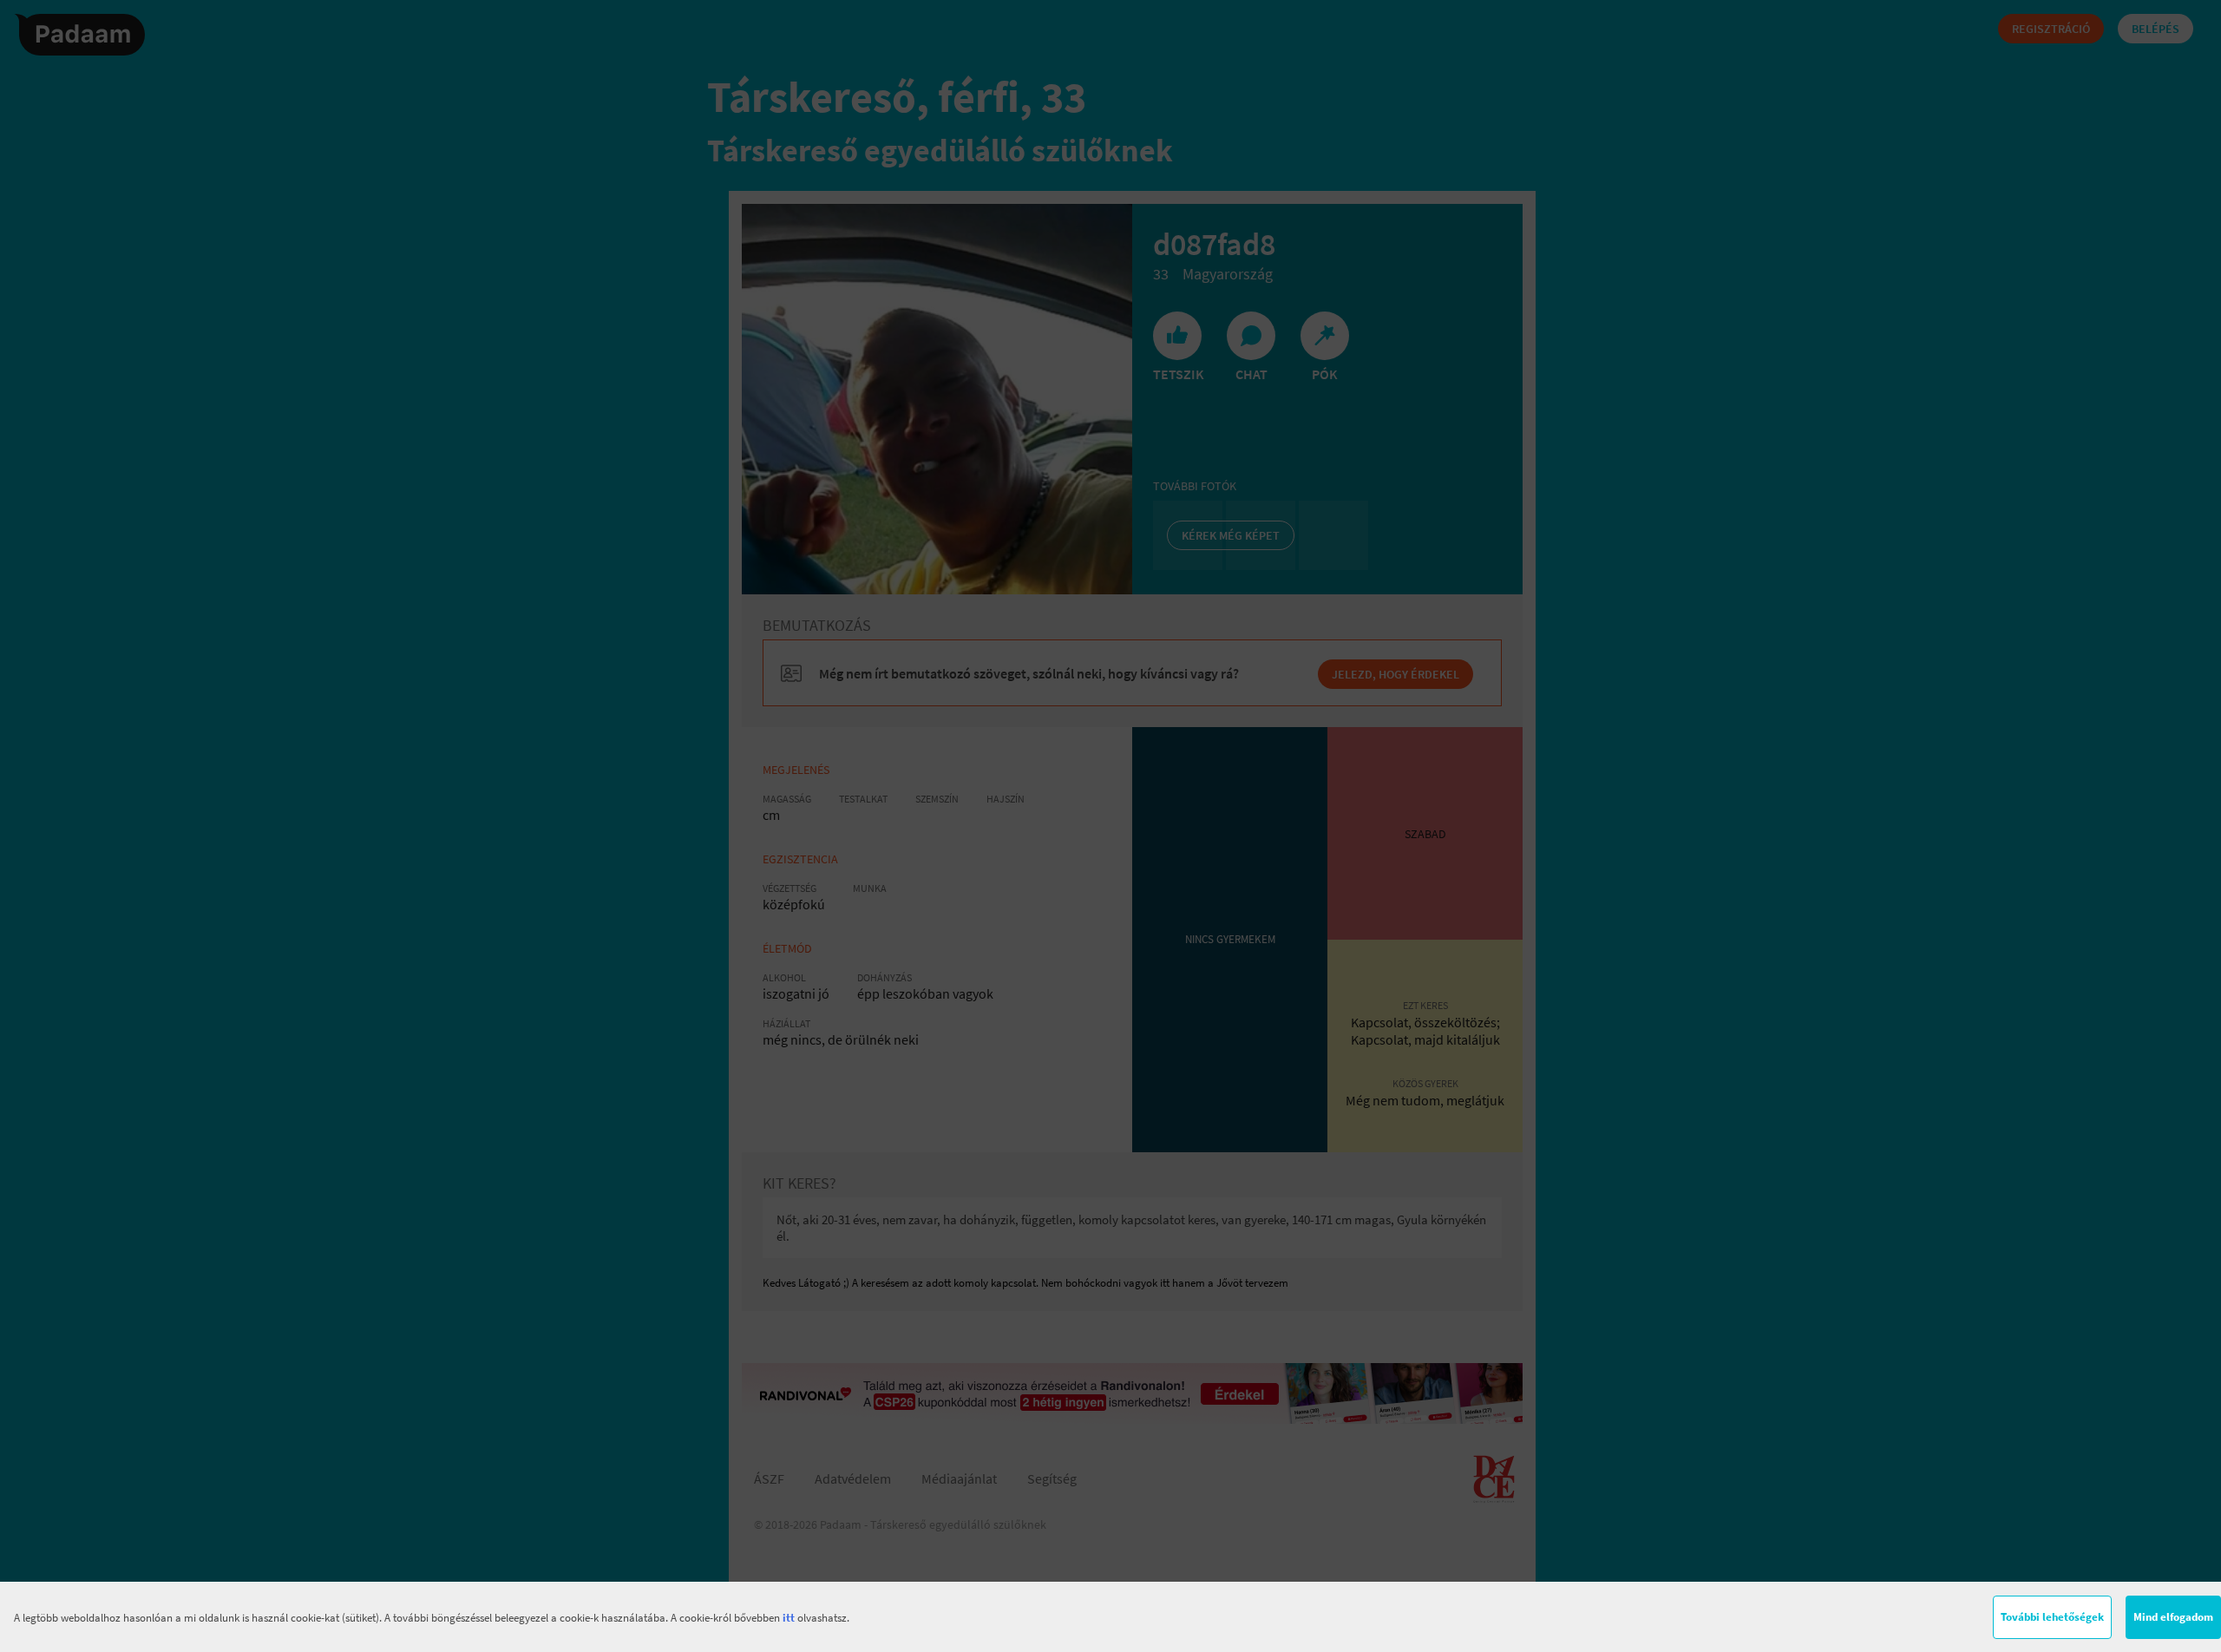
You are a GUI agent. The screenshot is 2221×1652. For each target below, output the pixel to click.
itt (789, 1618)
